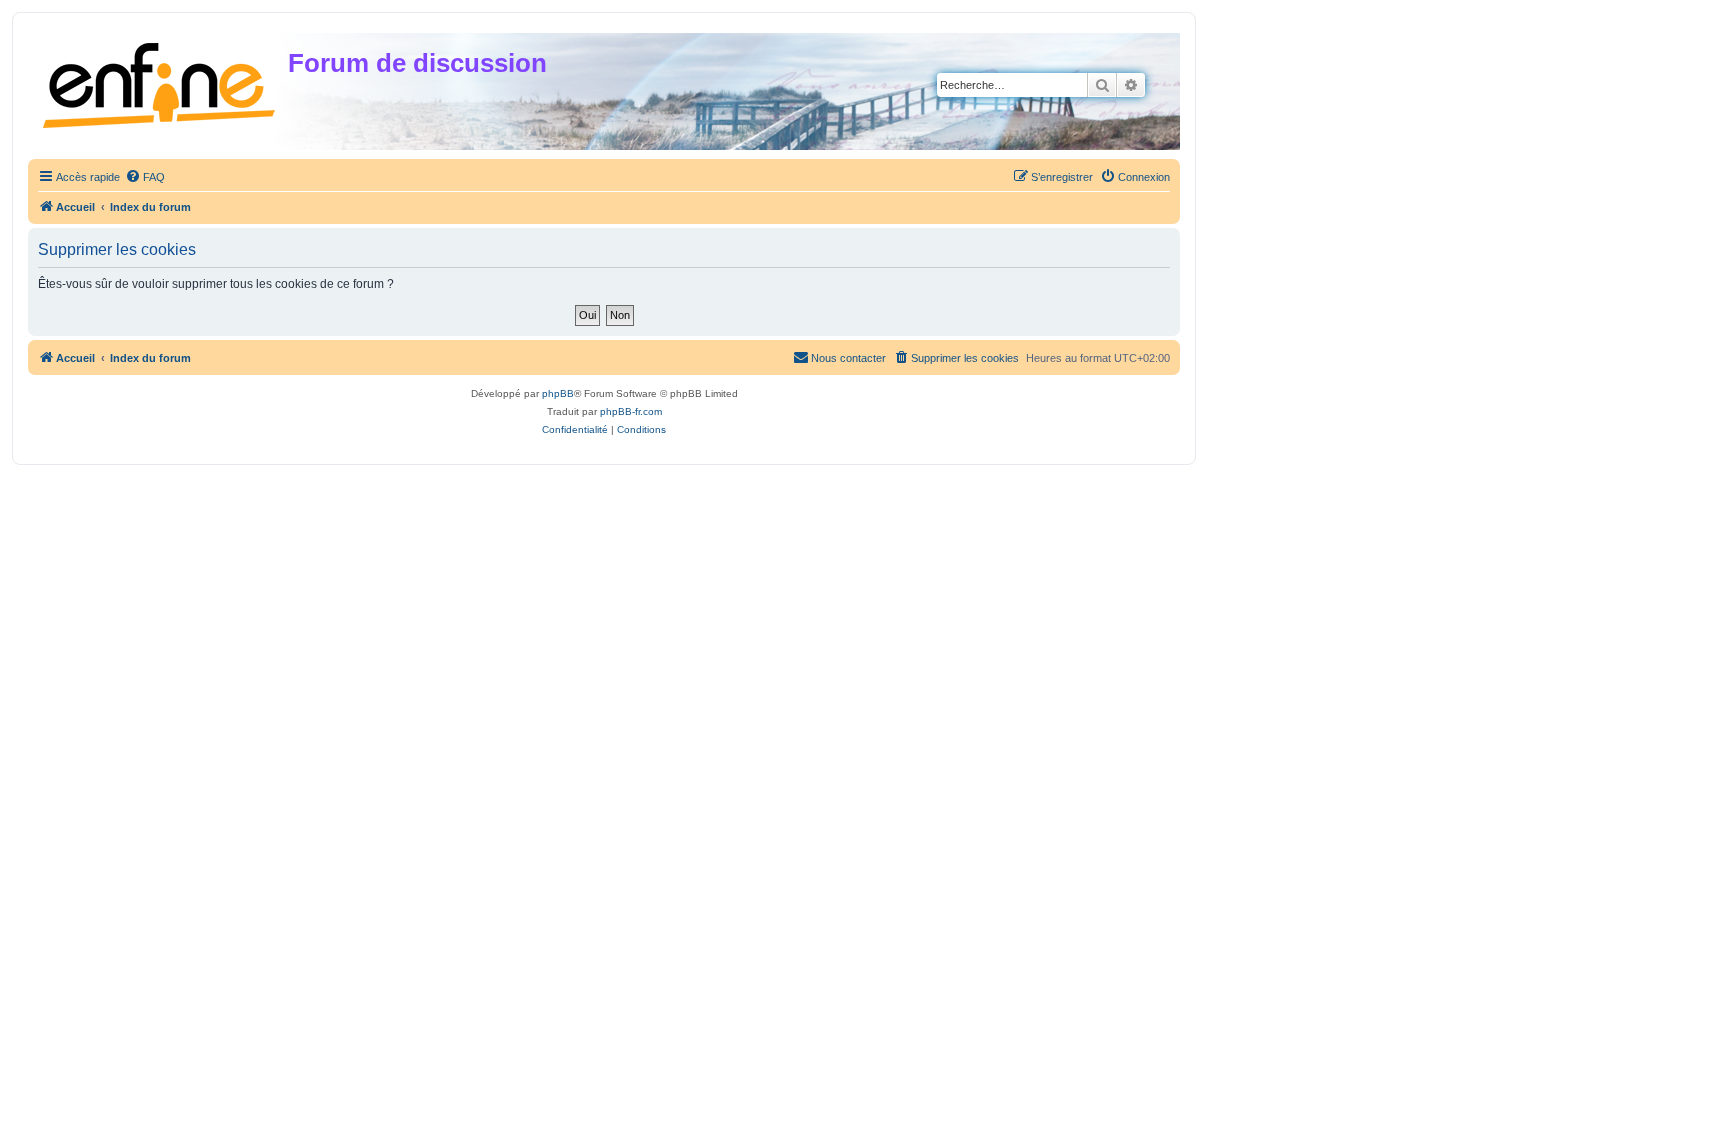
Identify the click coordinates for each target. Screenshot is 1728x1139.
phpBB (558, 393)
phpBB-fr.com (631, 411)
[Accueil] (160, 81)
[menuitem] (145, 177)
